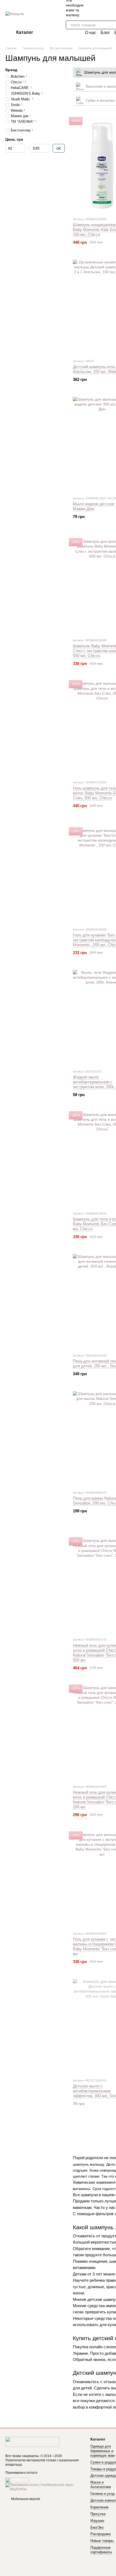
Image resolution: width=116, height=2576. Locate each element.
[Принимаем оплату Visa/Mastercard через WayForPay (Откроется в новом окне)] (44, 2487)
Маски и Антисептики (101, 2485)
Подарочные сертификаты (101, 2550)
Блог (105, 33)
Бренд (11, 70)
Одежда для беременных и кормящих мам (103, 2451)
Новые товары (102, 2541)
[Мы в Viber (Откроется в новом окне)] (94, 8)
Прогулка (98, 2514)
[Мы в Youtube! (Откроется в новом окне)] (114, 8)
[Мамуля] (32, 2442)
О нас (91, 33)
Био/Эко (97, 2527)
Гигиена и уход (103, 2494)
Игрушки (97, 2521)
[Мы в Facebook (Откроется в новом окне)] (107, 8)
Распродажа (100, 2534)
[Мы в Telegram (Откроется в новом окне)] (101, 8)
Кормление (99, 2507)
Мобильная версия (25, 2499)
